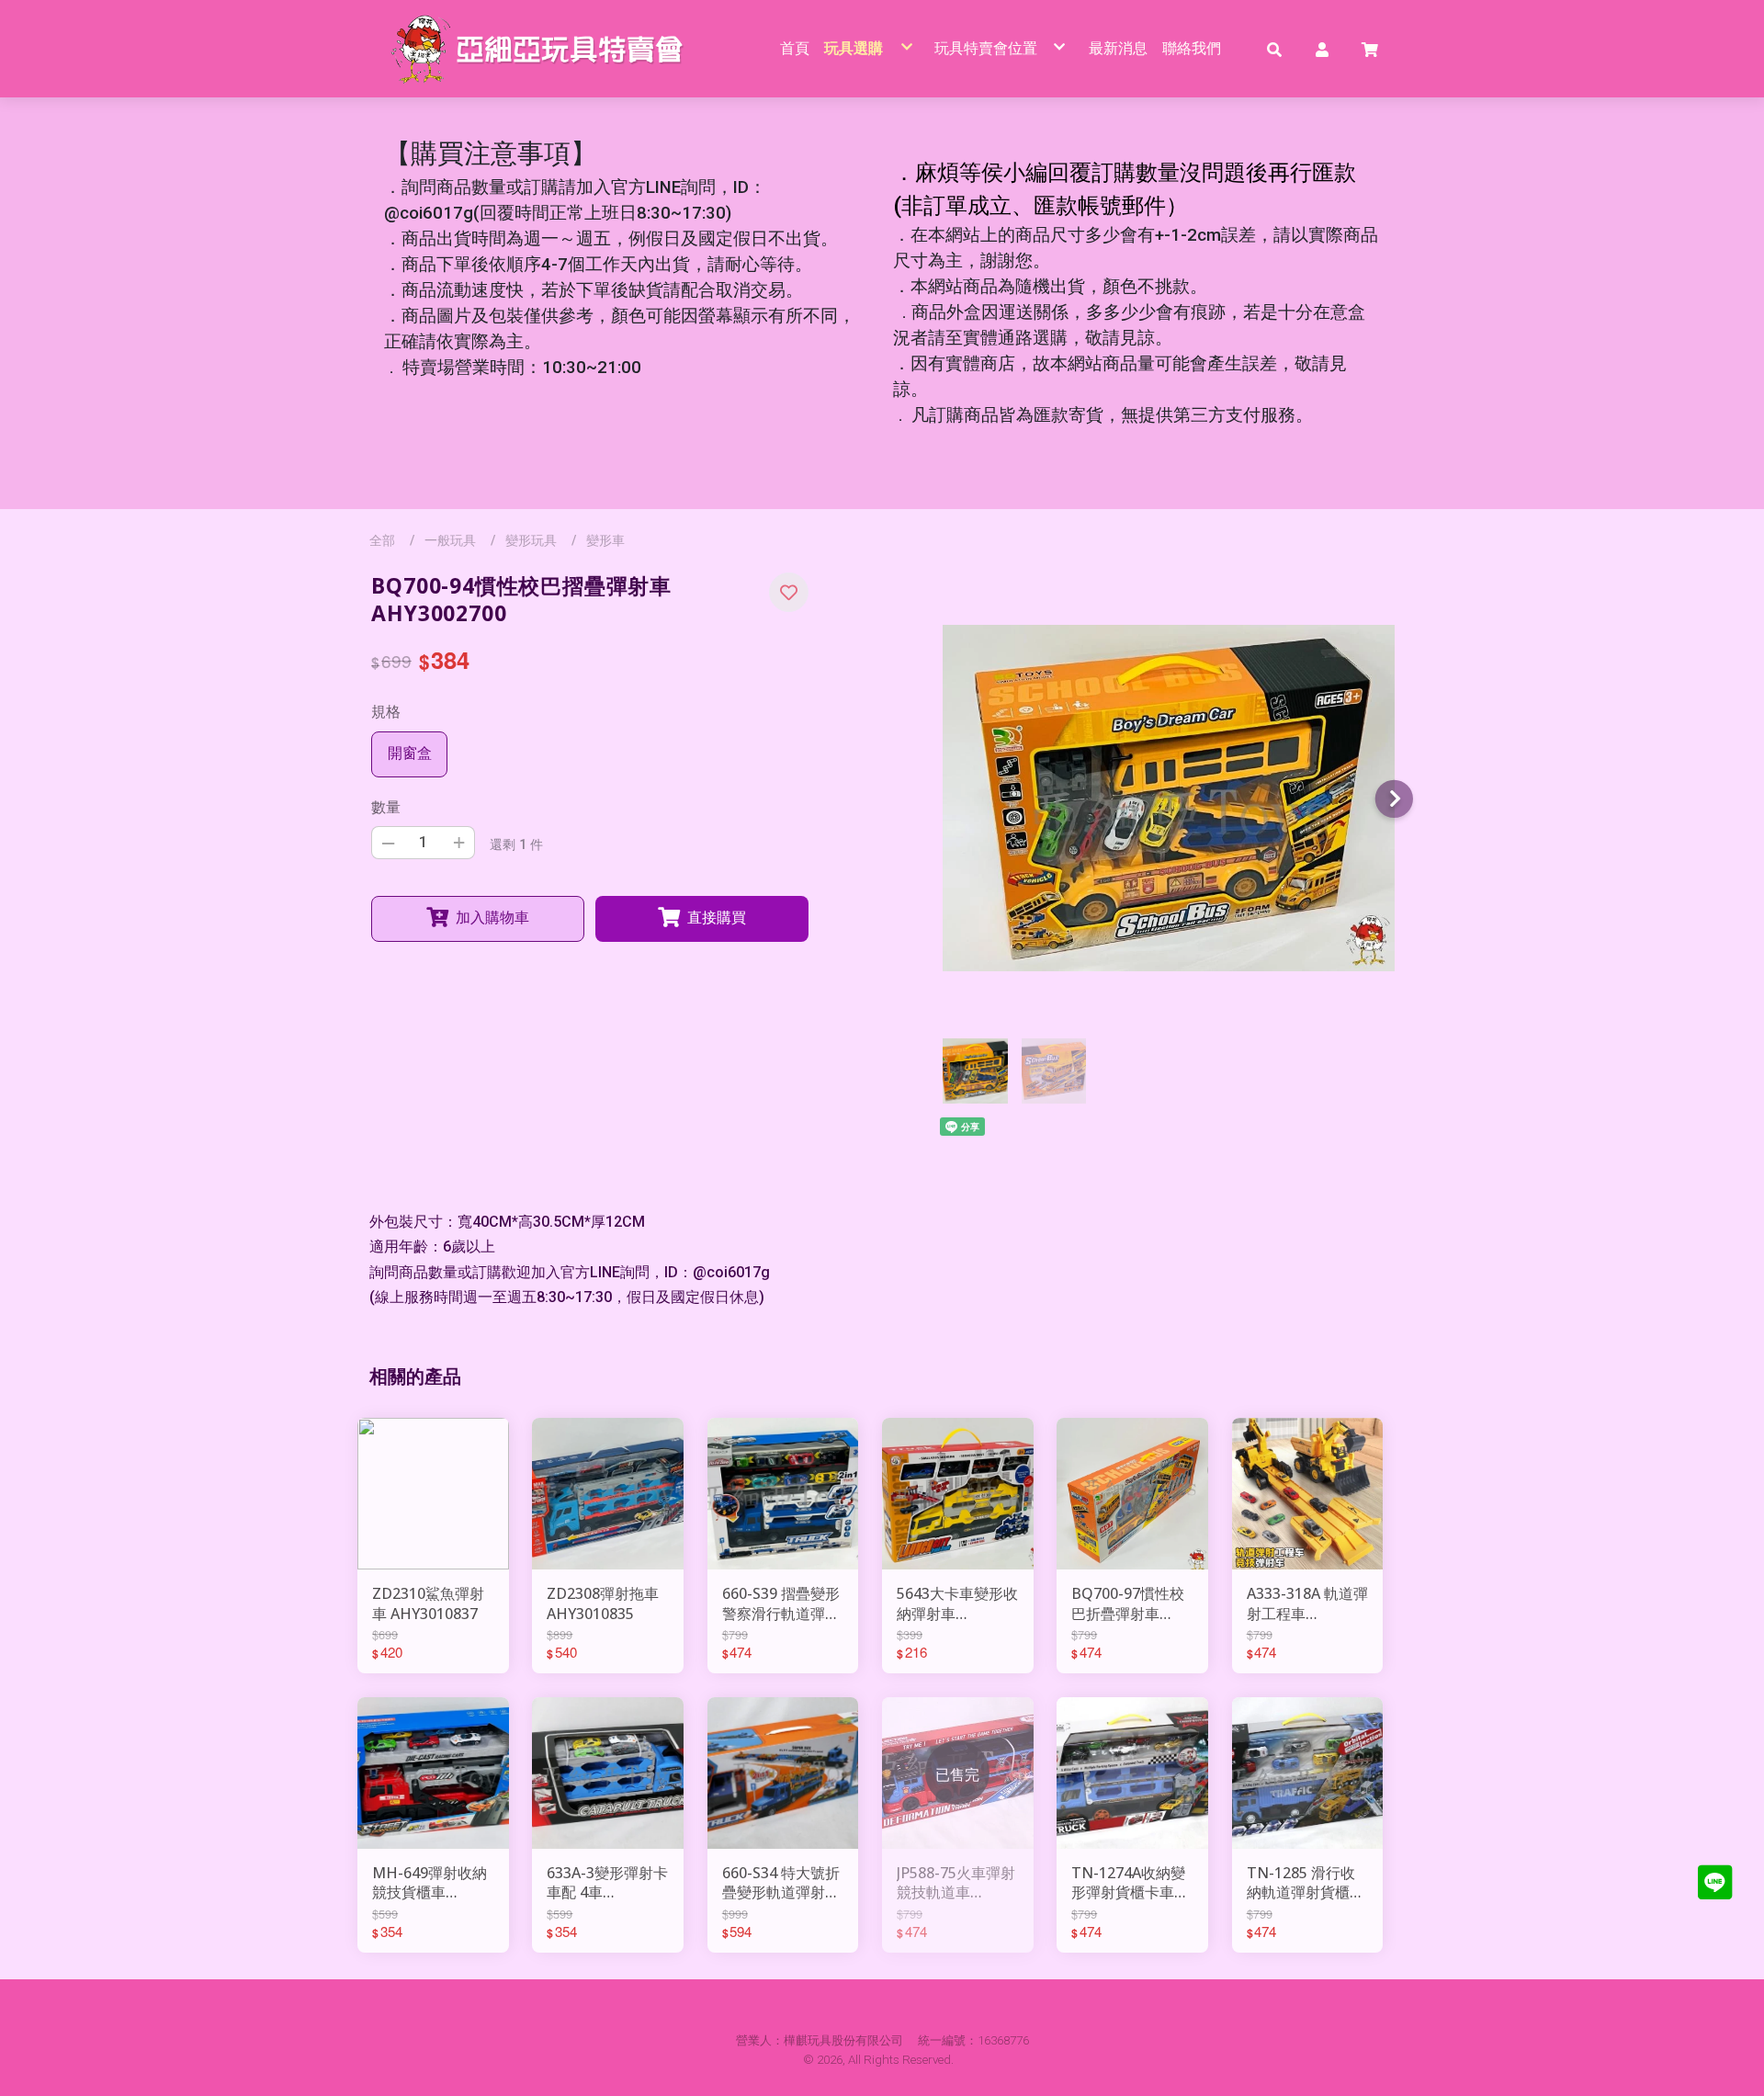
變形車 (605, 540)
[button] (1274, 49)
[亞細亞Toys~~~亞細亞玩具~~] (543, 49)
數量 (386, 807)
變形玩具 (531, 540)
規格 (386, 712)
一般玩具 (450, 540)
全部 (382, 540)
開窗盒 (410, 753)
